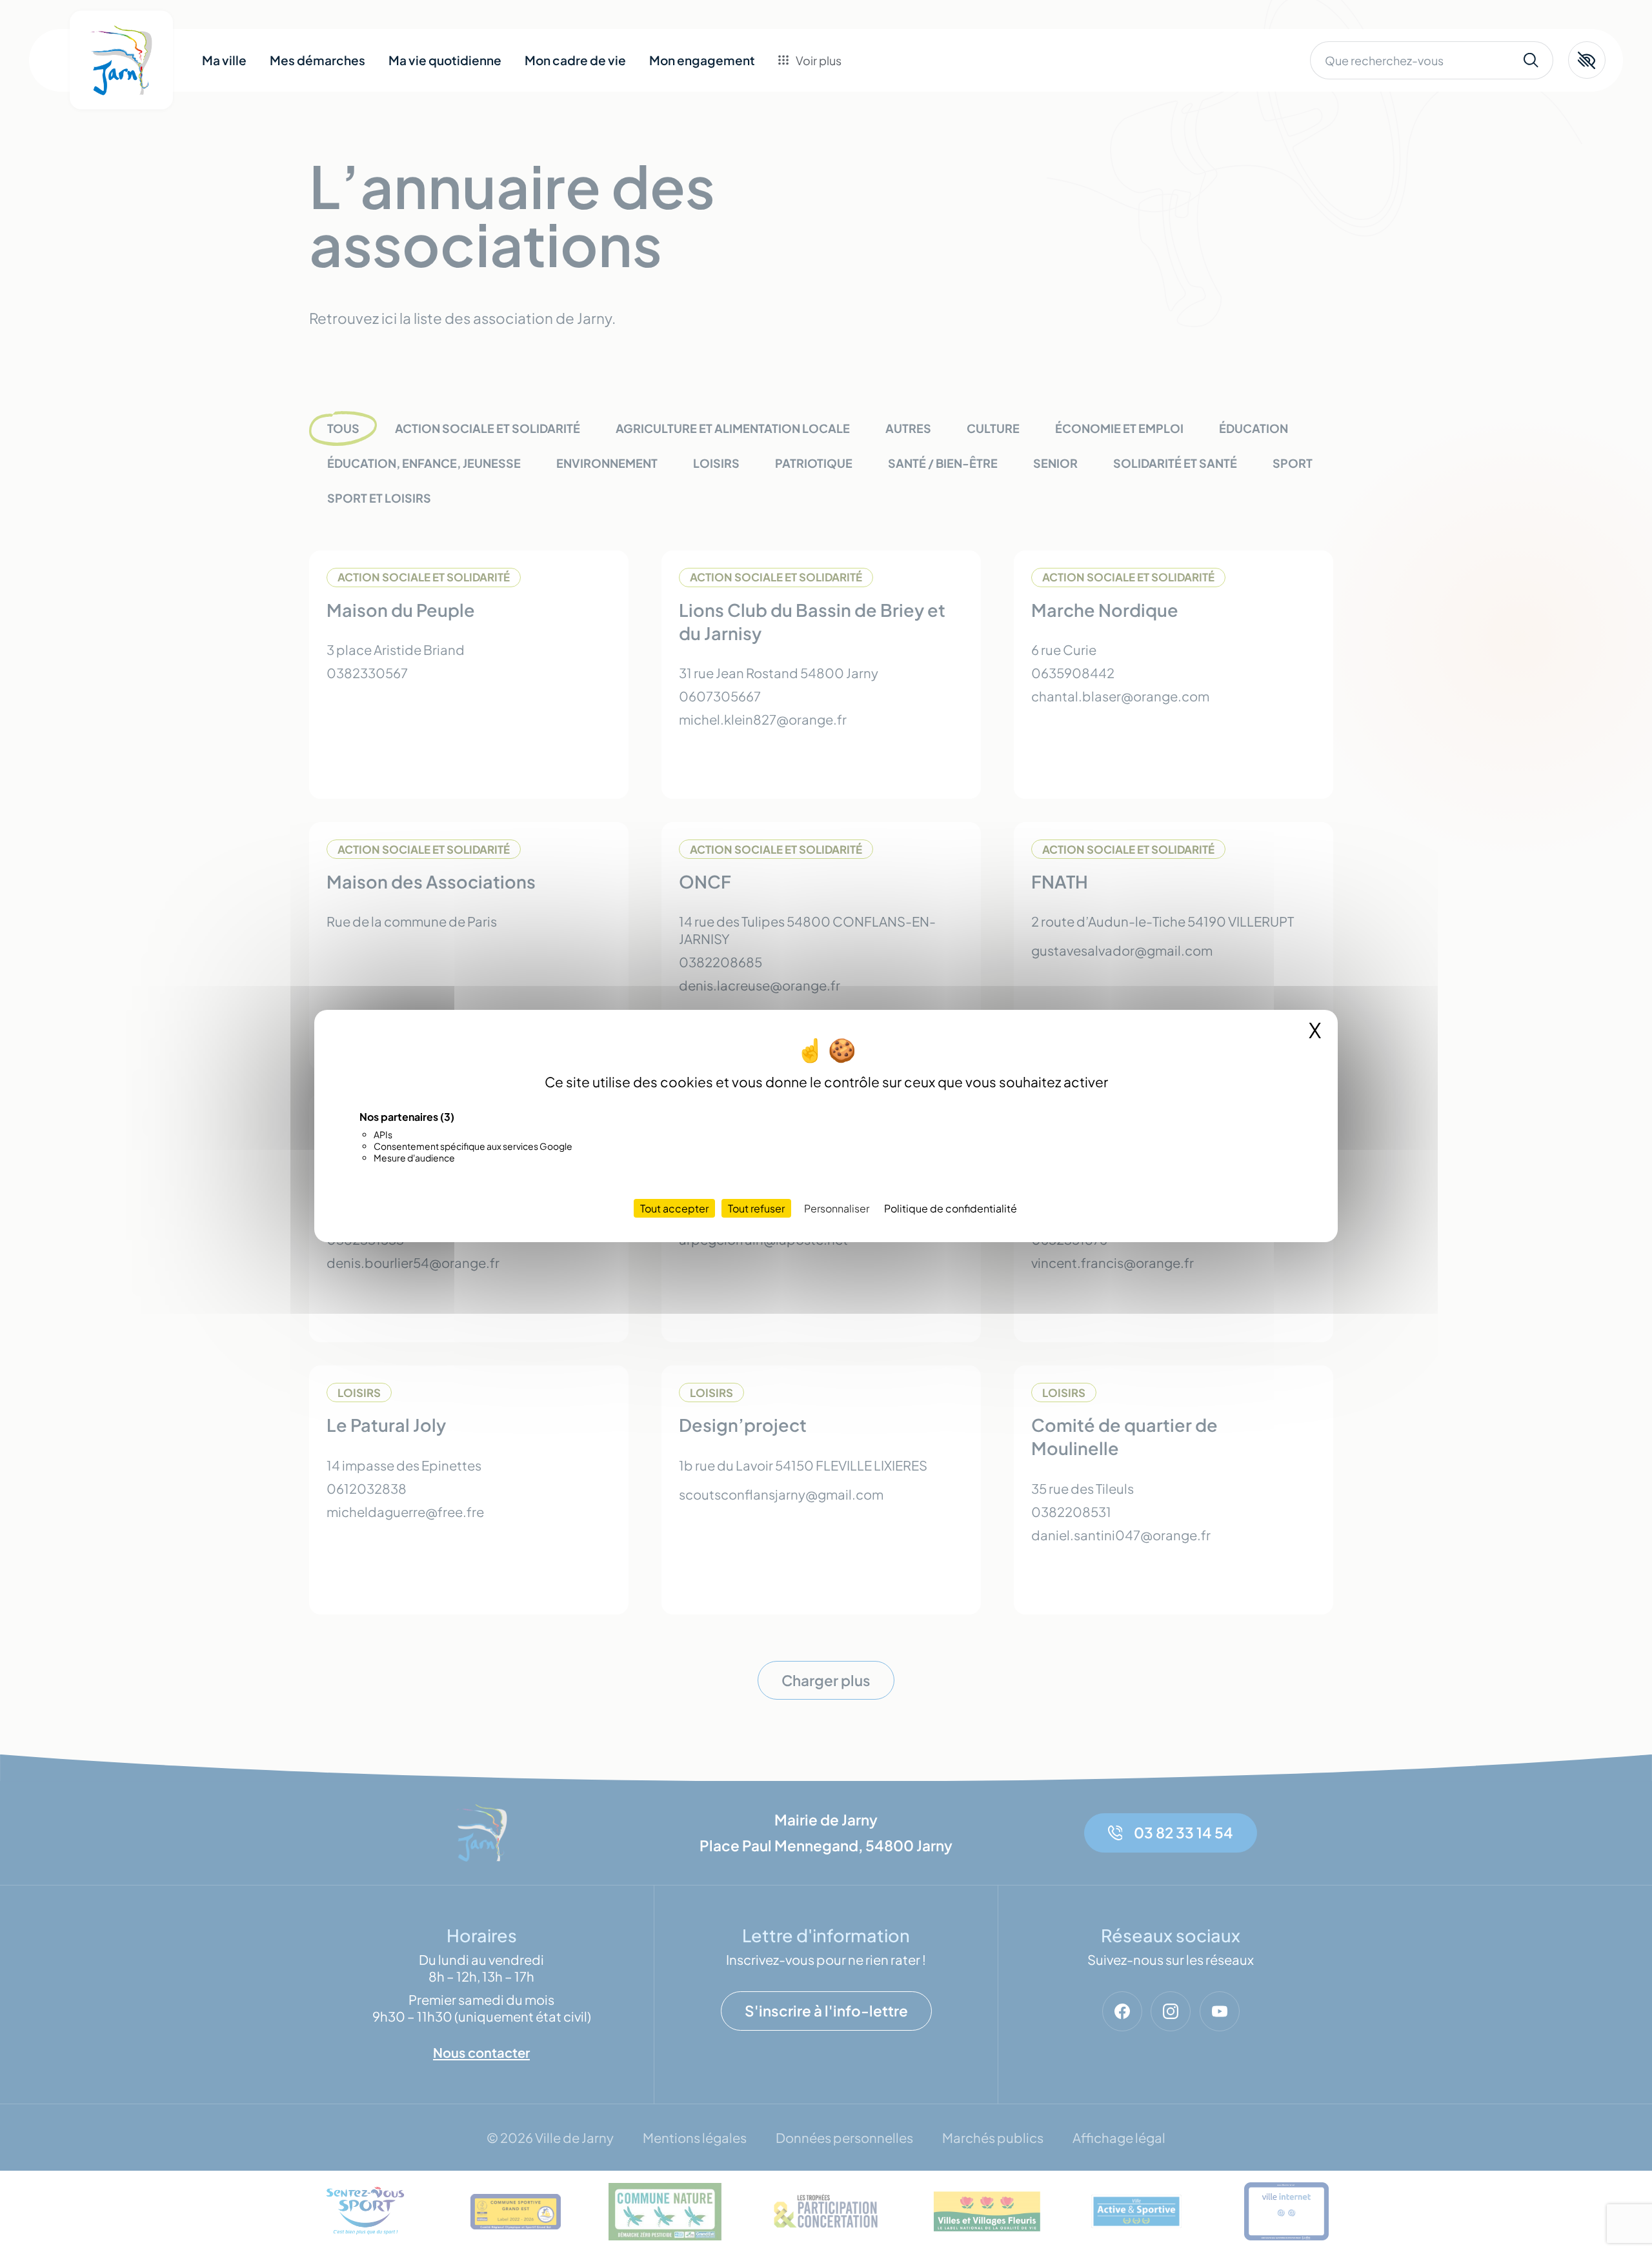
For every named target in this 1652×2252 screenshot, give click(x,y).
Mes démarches (317, 60)
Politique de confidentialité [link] (951, 1208)
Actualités (826, 135)
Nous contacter (842, 164)
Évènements (833, 106)
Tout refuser (756, 1208)
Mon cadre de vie (575, 60)
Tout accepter (674, 1208)
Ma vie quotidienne (445, 60)
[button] (1587, 60)
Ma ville (224, 60)
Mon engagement (702, 60)
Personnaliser (837, 1208)
